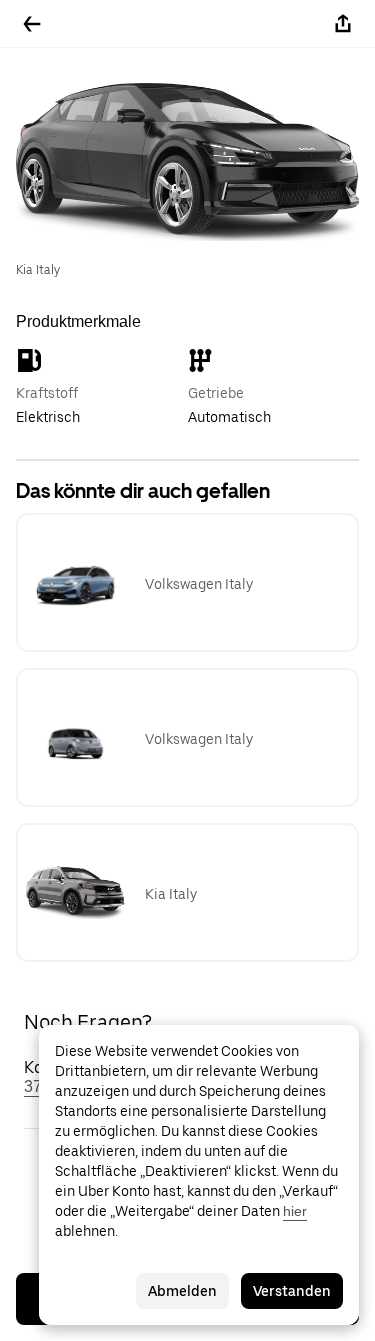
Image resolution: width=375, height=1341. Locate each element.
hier (295, 1211)
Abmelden (182, 1291)
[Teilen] (343, 24)
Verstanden (292, 1291)
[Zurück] (32, 24)
